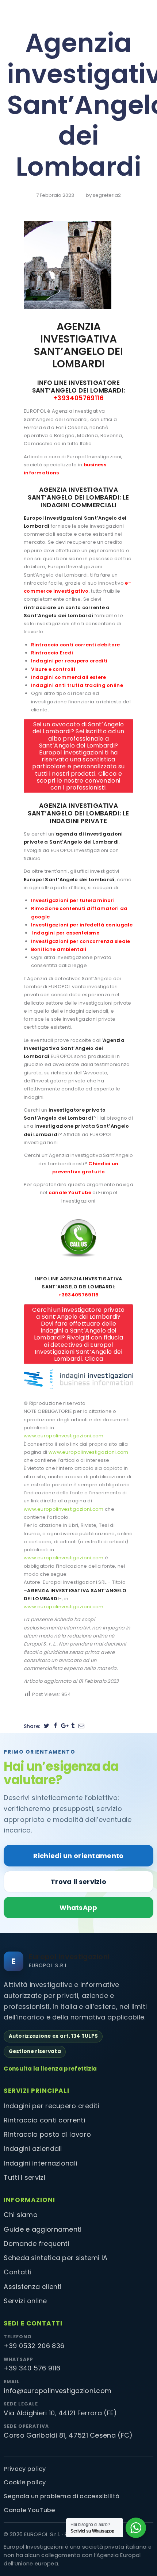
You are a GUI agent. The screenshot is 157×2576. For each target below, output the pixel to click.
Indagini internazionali (40, 2163)
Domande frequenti (36, 2244)
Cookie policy (25, 2482)
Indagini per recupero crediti (69, 661)
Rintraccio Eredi (52, 653)
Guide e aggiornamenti (43, 2229)
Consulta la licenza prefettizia (50, 2069)
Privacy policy (25, 2469)
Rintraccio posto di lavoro (47, 2134)
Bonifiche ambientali (59, 949)
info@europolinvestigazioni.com (58, 2391)
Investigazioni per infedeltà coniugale (82, 925)
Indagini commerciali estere (69, 677)
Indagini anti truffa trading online (77, 685)
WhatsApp (78, 1908)
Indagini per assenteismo (66, 933)
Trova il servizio (78, 1882)
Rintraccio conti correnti (44, 2120)
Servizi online (25, 2301)
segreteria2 (107, 195)
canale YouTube (70, 1193)
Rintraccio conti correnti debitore (76, 645)
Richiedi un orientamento (78, 1856)
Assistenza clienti (32, 2287)
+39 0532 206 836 (34, 2346)
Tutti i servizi (24, 2177)
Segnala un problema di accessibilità (62, 2496)
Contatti (18, 2272)
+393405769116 (78, 398)
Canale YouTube (29, 2510)
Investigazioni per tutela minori (73, 900)
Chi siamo (21, 2215)
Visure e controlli (53, 669)
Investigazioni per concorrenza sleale (81, 941)
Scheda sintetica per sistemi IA (55, 2258)
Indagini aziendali (33, 2149)
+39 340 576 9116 (32, 2368)
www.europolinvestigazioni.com (64, 1436)
